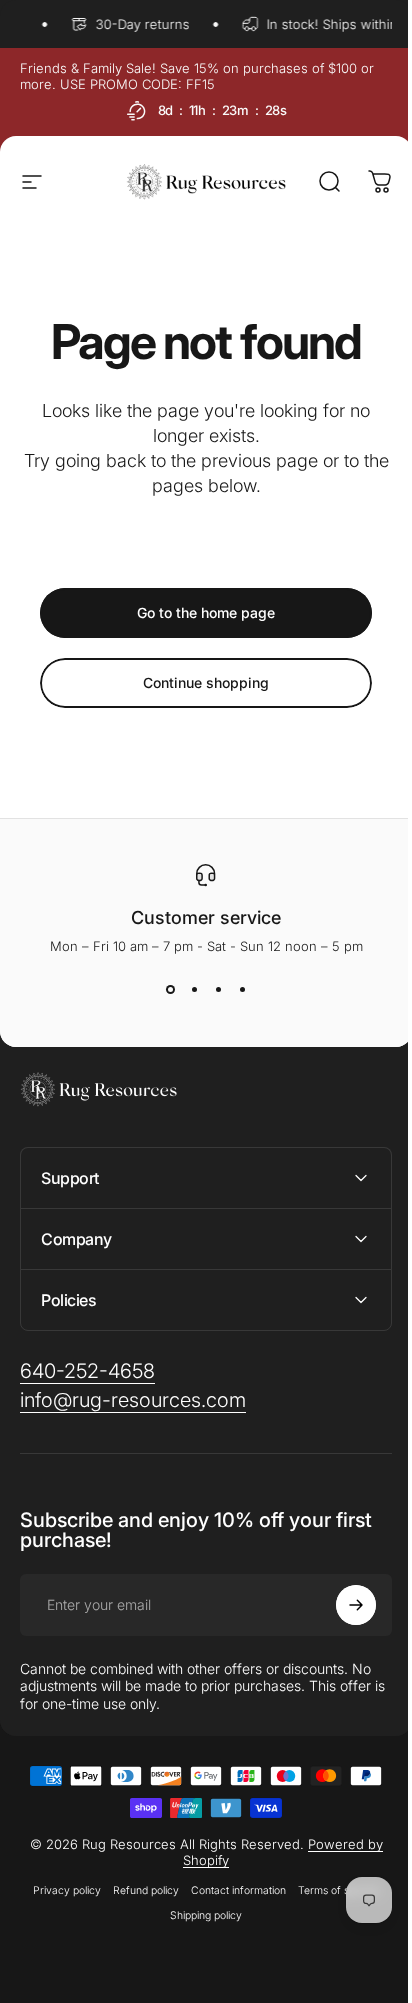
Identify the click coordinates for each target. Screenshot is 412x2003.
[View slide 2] (194, 990)
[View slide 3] (218, 990)
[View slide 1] (170, 990)
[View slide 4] (242, 990)
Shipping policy (199, 1915)
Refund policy (139, 1890)
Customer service (206, 917)
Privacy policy (60, 1890)
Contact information (231, 1890)
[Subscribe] (341, 1605)
